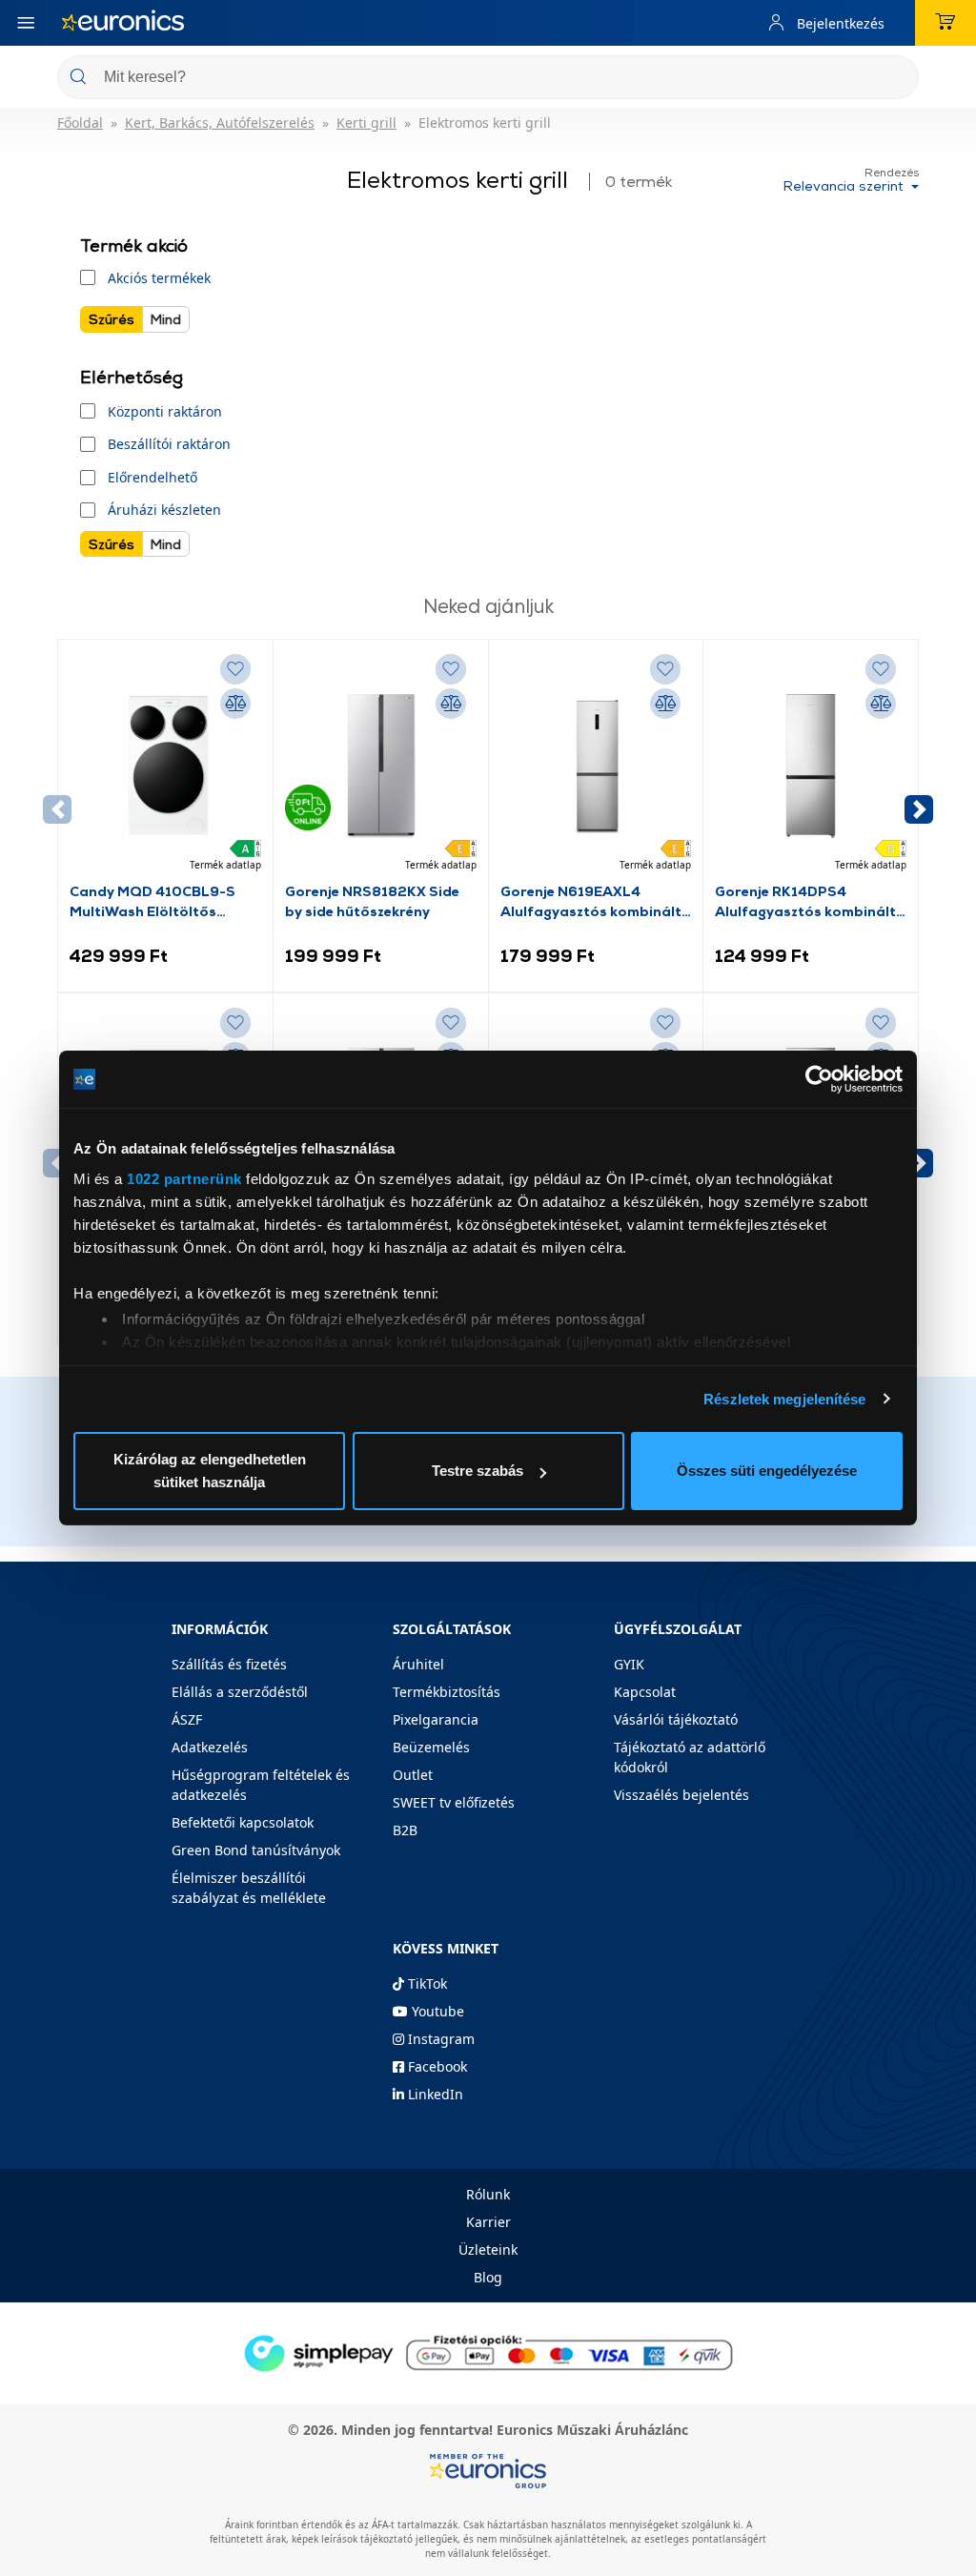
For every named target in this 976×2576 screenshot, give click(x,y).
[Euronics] (123, 23)
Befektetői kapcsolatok (243, 1822)
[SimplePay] (488, 2351)
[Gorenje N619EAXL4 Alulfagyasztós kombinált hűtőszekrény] (596, 766)
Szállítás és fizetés (229, 1664)
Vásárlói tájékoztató (676, 1719)
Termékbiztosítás (447, 1692)
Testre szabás (478, 1471)
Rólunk (488, 2194)
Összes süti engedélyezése (767, 1471)
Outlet (413, 1775)
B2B (405, 1830)
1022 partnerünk (184, 1179)
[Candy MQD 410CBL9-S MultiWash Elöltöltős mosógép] (165, 766)
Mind (166, 319)
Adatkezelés (210, 1747)
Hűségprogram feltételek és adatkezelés (261, 1785)
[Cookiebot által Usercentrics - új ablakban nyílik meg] (819, 1079)
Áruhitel (418, 1664)
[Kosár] (945, 23)
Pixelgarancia (436, 1719)
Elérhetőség (132, 377)
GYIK (629, 1664)
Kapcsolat (645, 1692)
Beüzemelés (431, 1747)
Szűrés (112, 319)
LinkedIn (434, 2094)
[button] (919, 809)
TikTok (426, 1983)
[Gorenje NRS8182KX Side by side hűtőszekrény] (381, 766)
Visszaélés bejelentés (681, 1795)
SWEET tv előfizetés (454, 1802)
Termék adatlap (225, 865)
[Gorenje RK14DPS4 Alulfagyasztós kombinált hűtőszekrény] (811, 766)
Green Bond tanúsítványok (256, 1850)
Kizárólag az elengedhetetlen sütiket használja (210, 1471)
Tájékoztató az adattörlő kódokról (690, 1757)
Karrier (488, 2222)
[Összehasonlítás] (235, 704)
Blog (488, 2277)
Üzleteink (488, 2249)
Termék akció (134, 245)
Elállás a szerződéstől (240, 1692)
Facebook (436, 2066)
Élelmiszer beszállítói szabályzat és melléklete (249, 1888)
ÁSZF (187, 1719)
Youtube (436, 2011)
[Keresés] (897, 79)
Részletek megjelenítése (784, 1399)
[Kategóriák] (26, 23)
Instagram (439, 2039)
